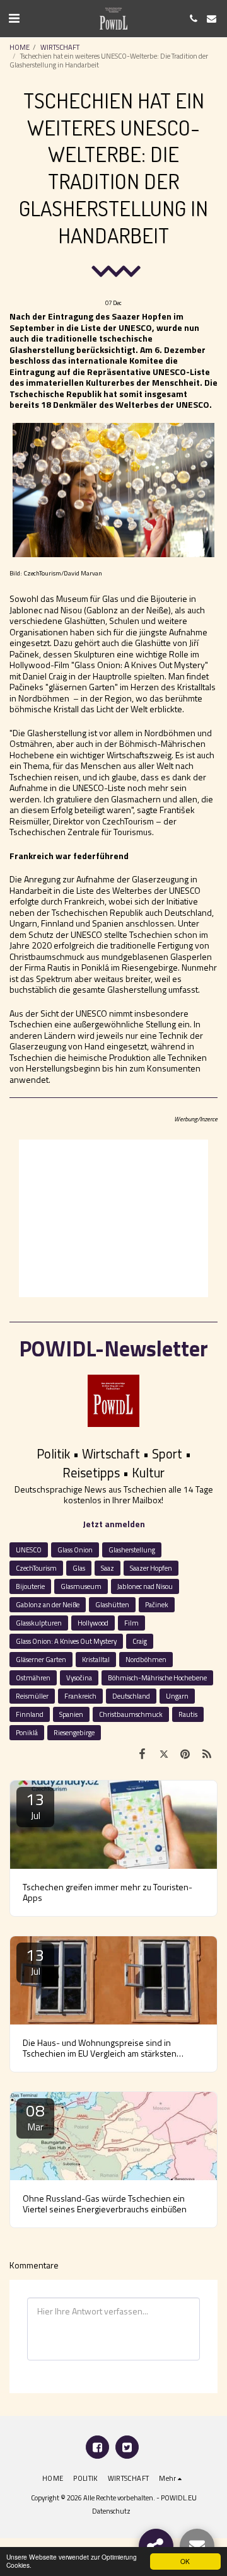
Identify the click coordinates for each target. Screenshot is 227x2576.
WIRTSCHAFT (60, 47)
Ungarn (177, 1696)
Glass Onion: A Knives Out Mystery (66, 1641)
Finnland (30, 1714)
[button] (14, 18)
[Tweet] (163, 1753)
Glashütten (112, 1604)
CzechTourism (36, 1568)
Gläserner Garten (41, 1659)
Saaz (108, 1568)
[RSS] (207, 1753)
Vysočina (79, 1678)
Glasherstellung (132, 1550)
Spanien (71, 1714)
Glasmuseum (81, 1586)
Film (131, 1623)
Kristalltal (96, 1659)
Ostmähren (33, 1678)
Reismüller (32, 1696)
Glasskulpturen (39, 1623)
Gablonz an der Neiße (48, 1604)
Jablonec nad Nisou (145, 1586)
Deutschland (131, 1696)
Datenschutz (111, 2511)
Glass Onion (75, 1550)
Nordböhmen (146, 1659)
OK (185, 2561)
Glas (79, 1568)
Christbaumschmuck (131, 1714)
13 (35, 1805)
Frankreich (80, 1696)
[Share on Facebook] (142, 1753)
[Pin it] (185, 1753)
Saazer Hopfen (151, 1568)
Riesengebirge (74, 1732)
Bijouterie (30, 1586)
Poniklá (27, 1732)
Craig (140, 1641)
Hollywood (93, 1623)
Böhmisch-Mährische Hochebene (157, 1678)
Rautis (188, 1714)
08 (35, 2116)
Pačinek (157, 1604)
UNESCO (29, 1550)
